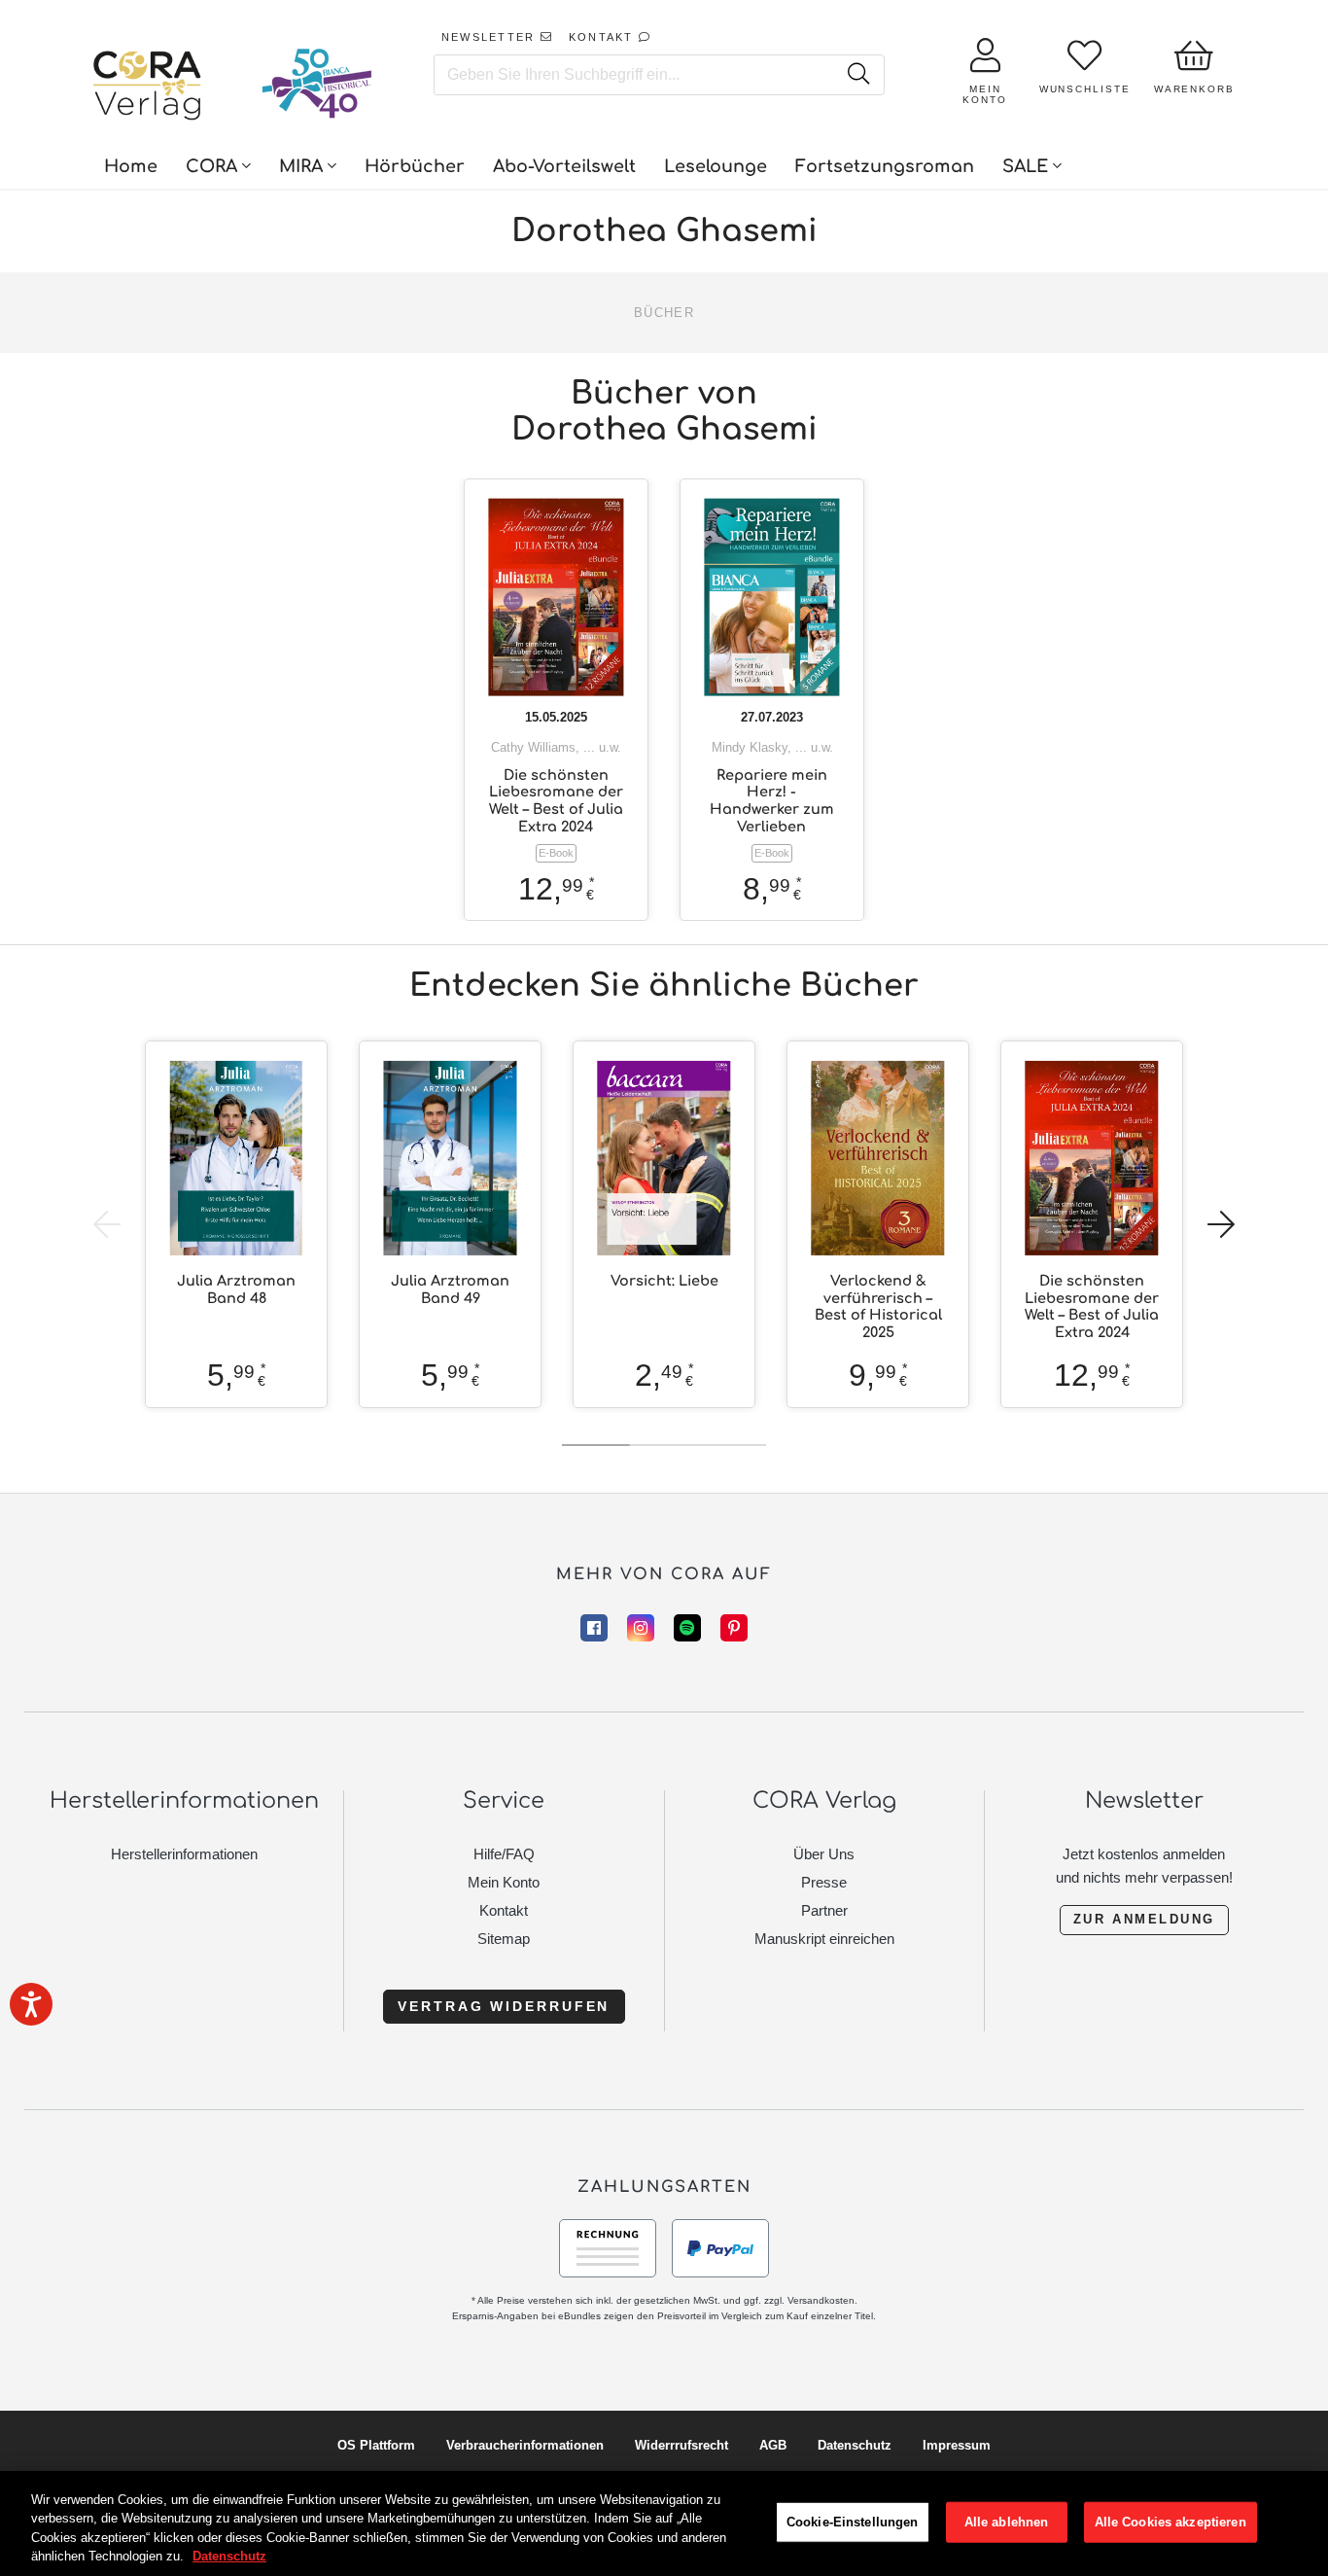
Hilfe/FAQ (504, 1854)
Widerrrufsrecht (681, 2445)
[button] (1221, 1224)
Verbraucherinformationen (525, 2445)
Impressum (957, 2445)
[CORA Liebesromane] (148, 88)
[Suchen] (858, 75)
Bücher (664, 313)
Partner (824, 1910)
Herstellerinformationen (184, 1854)
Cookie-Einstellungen (853, 2522)
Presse (824, 1882)
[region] (664, 2523)
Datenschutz (855, 2445)
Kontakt (504, 1910)
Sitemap (504, 1939)
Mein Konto (504, 1882)
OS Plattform (376, 2445)
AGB (773, 2445)
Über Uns (824, 1854)
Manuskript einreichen (824, 1939)
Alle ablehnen (1007, 2522)
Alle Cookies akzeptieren (1171, 2522)
